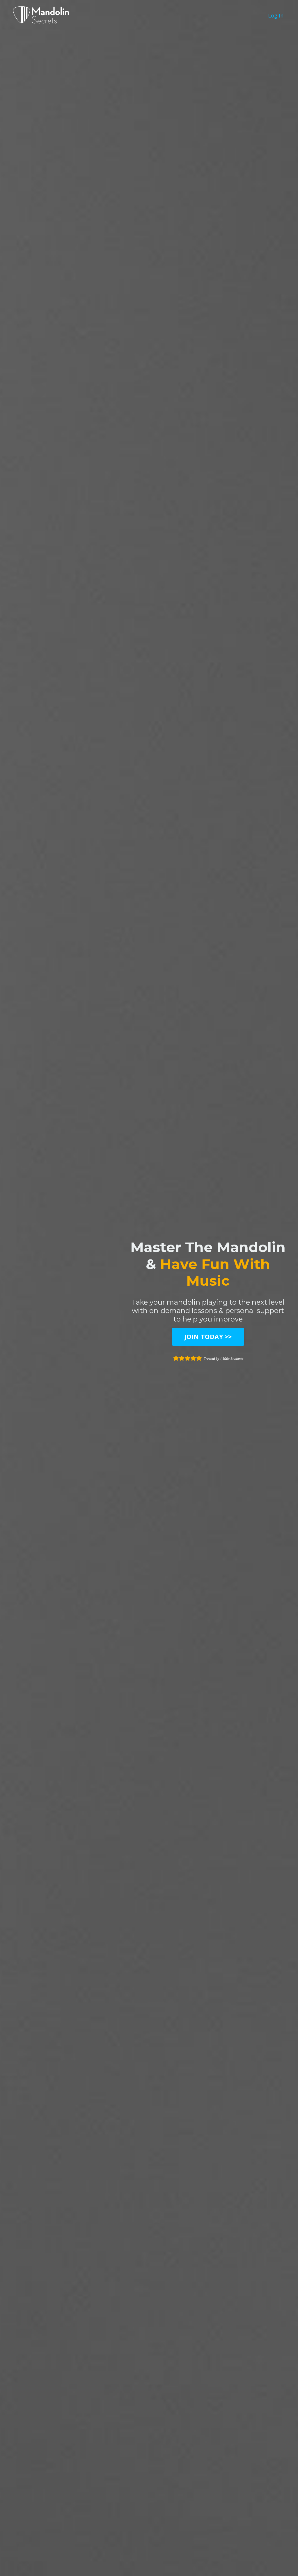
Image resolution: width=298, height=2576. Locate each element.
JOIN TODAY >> (208, 1337)
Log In (276, 15)
